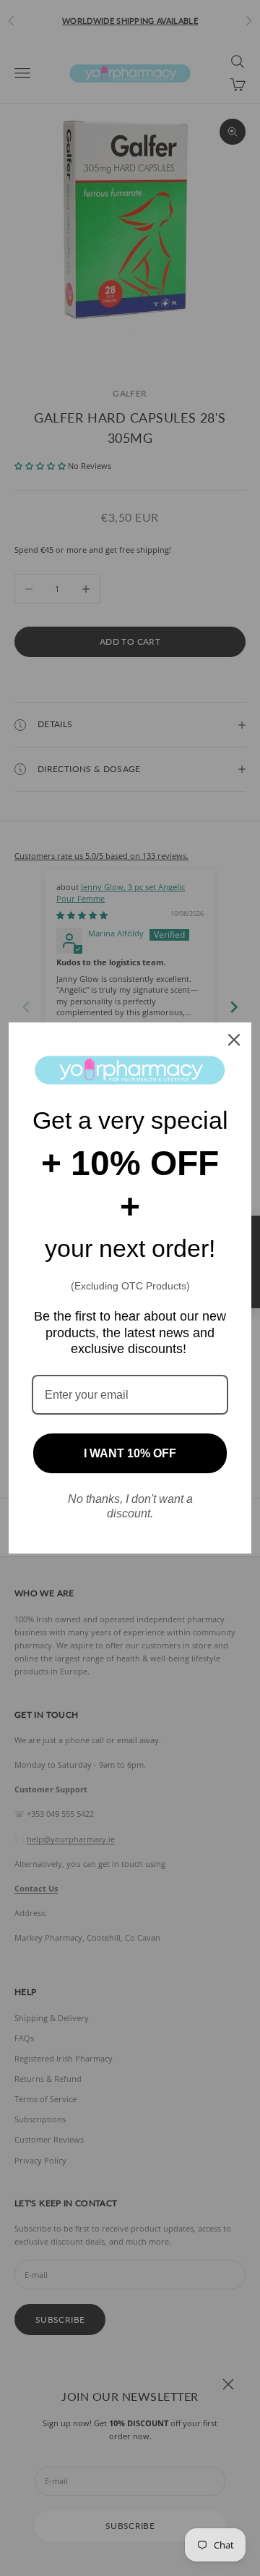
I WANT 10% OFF (130, 1453)
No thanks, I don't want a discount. (130, 1506)
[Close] (234, 1040)
